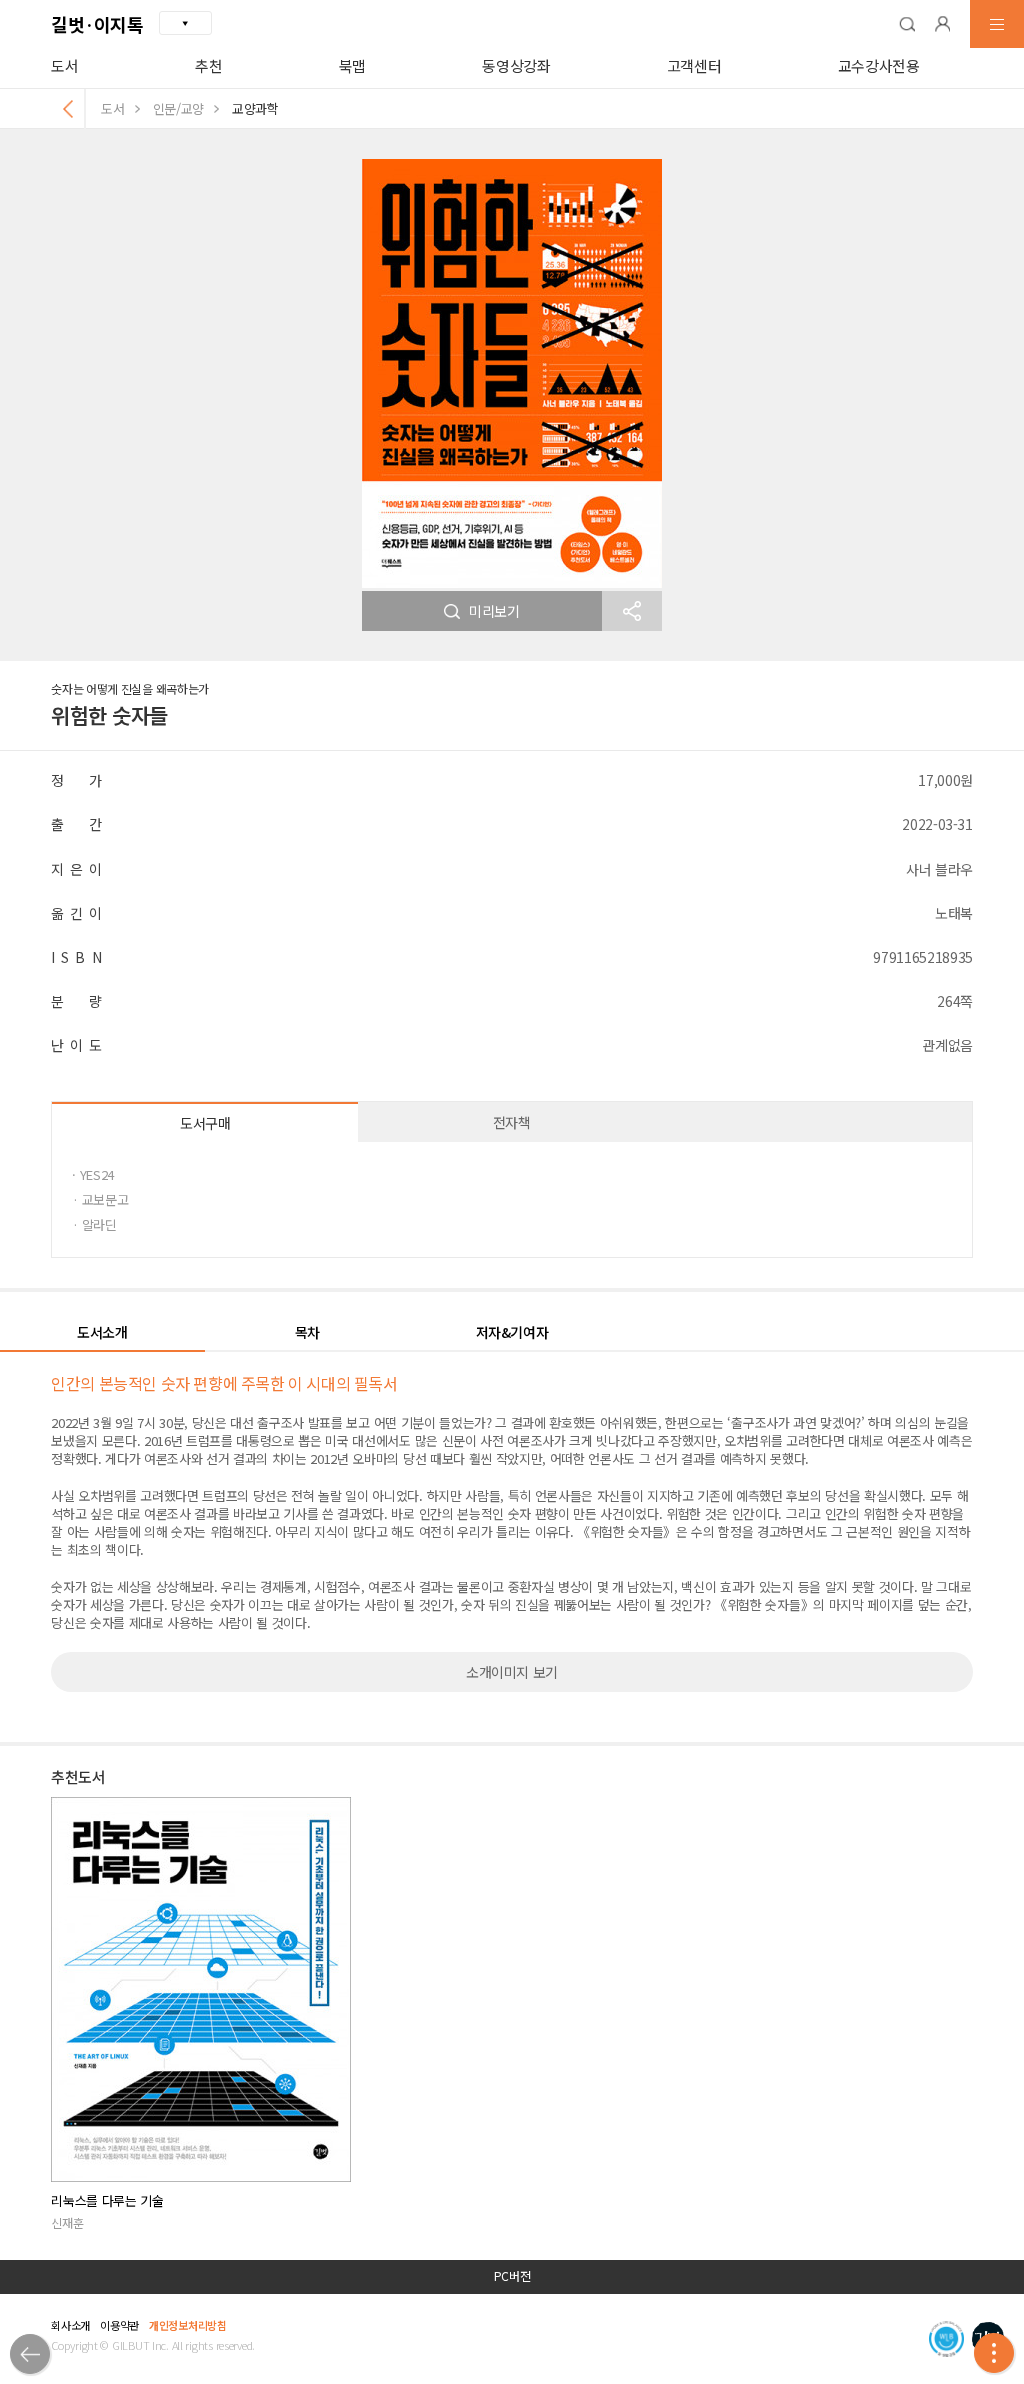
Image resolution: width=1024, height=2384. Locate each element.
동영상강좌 (516, 65)
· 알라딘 (94, 1224)
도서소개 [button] (102, 1332)
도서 (64, 65)
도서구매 (205, 1123)
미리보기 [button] (494, 611)
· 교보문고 (100, 1199)
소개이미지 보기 (512, 1672)
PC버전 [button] (512, 2276)
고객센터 (694, 65)
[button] (907, 24)
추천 (208, 65)
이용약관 (119, 2325)
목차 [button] (307, 1332)
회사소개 (70, 2325)
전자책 (512, 1122)
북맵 (352, 65)
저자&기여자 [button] (512, 1332)
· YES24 (93, 1174)
